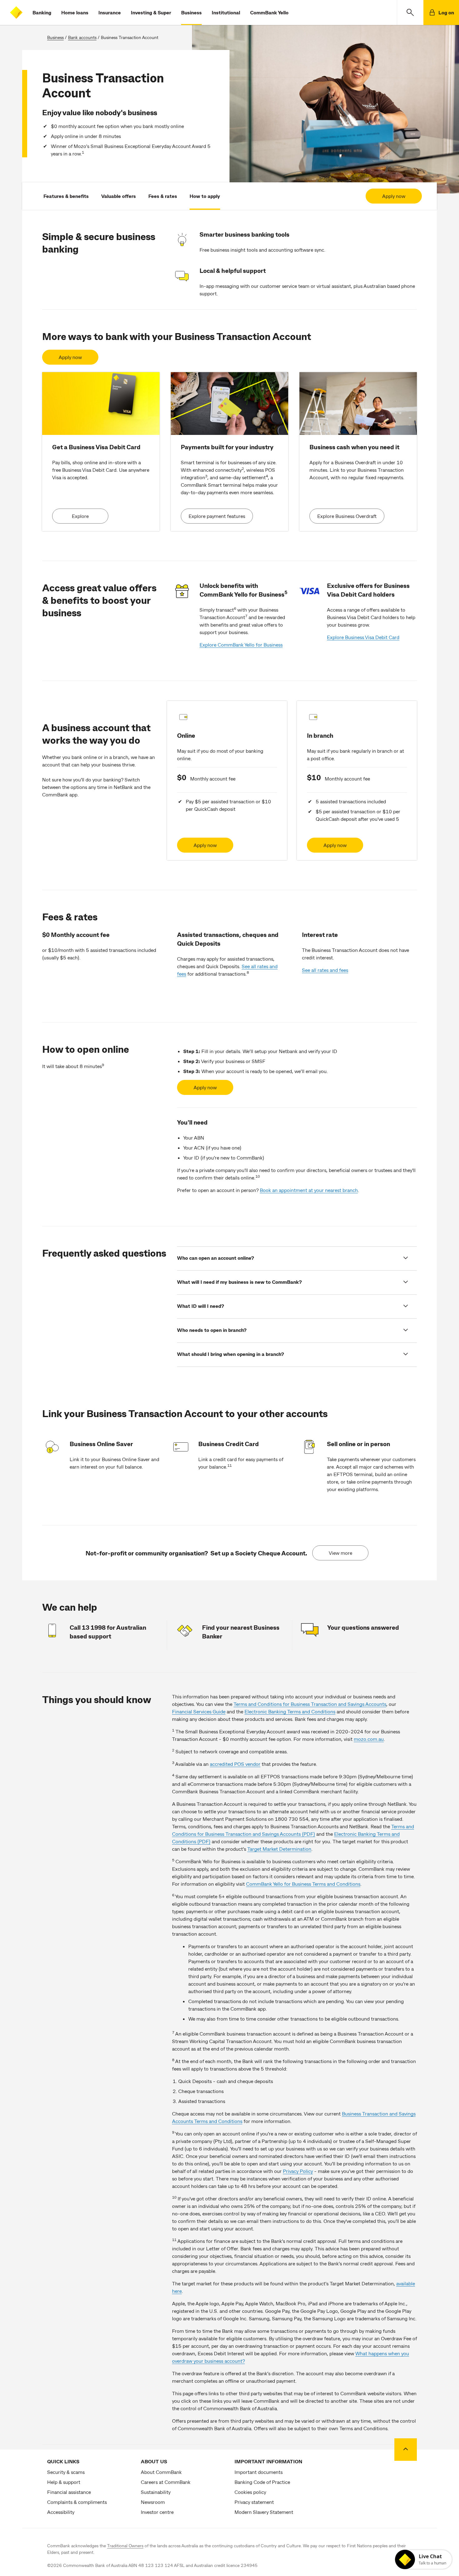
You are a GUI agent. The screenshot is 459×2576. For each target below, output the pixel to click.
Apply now (394, 196)
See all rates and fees (325, 970)
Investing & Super (151, 12)
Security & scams (66, 2472)
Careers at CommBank (166, 2482)
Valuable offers (118, 196)
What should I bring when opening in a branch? (230, 1354)
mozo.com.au (369, 1739)
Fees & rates (163, 196)
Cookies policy (250, 2492)
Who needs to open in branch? (212, 1330)
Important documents (259, 2472)
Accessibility (61, 2512)
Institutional (226, 12)
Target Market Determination (279, 1849)
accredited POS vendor (235, 1764)
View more (341, 1553)
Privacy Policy (298, 2171)
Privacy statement (254, 2502)
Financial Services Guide (199, 1711)
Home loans (75, 12)
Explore (80, 516)
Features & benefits (66, 196)
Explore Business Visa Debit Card (363, 637)
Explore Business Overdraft (347, 516)
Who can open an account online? (215, 1258)
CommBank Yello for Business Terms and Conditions (303, 1884)
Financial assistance (69, 2492)
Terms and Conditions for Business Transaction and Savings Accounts (310, 1704)
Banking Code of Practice (262, 2482)
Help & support (64, 2482)
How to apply (205, 196)
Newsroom (153, 2502)
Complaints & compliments (77, 2502)
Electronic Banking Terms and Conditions (290, 1711)
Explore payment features (217, 516)
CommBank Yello (269, 12)
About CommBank (161, 2472)
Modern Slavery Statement (264, 2512)
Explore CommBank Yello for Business (241, 645)
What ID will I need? (200, 1306)
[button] (410, 12)
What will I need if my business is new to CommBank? (239, 1282)
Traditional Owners (125, 2546)
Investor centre (157, 2512)
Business (191, 12)
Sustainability (156, 2492)
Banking (42, 12)
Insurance (110, 12)
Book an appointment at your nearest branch (309, 1190)
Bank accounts (82, 37)
